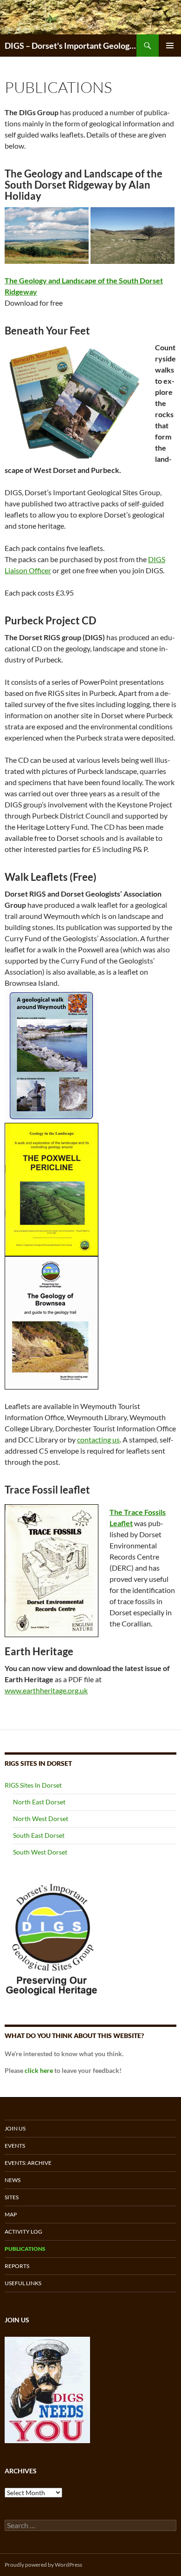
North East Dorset (39, 1802)
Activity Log (23, 2232)
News (13, 2180)
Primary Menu (170, 46)
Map (11, 2214)
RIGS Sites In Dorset (33, 1785)
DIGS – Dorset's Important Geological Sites (71, 46)
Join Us (15, 2128)
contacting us (98, 1439)
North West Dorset (41, 1819)
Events (15, 2146)
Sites (12, 2197)
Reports (17, 2266)
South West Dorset (40, 1852)
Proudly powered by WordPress (43, 2565)
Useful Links (23, 2283)
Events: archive (28, 2163)
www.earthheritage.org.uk (46, 1690)
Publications (25, 2249)
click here (39, 2070)
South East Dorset (39, 1835)
